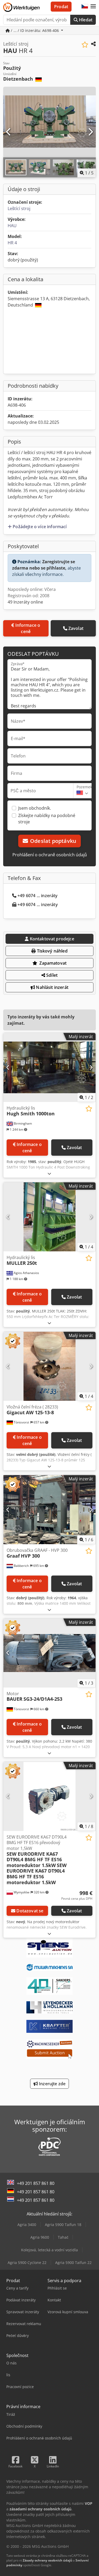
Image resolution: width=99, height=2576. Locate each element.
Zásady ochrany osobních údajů (47, 2560)
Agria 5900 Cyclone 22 (27, 2262)
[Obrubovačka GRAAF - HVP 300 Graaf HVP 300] (49, 1510)
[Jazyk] (85, 7)
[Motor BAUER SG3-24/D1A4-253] (49, 1653)
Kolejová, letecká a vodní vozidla (49, 2250)
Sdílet (51, 975)
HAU (12, 226)
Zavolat (76, 628)
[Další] (90, 132)
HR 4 (12, 243)
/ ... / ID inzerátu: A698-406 (35, 30)
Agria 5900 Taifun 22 (73, 2262)
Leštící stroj (19, 208)
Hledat (85, 20)
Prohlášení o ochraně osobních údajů (50, 855)
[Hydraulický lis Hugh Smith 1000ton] (49, 1067)
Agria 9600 (40, 2237)
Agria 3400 (27, 2225)
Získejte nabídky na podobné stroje (47, 819)
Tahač (63, 2237)
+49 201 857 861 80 (36, 2183)
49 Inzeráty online (25, 602)
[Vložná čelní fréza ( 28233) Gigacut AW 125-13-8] (49, 1366)
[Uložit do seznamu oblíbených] (85, 45)
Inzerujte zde (52, 2084)
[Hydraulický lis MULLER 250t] (49, 1217)
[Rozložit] (49, 1173)
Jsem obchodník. (35, 808)
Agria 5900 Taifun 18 (63, 2225)
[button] (93, 7)
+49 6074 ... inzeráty (37, 896)
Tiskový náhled (51, 951)
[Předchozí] (9, 132)
